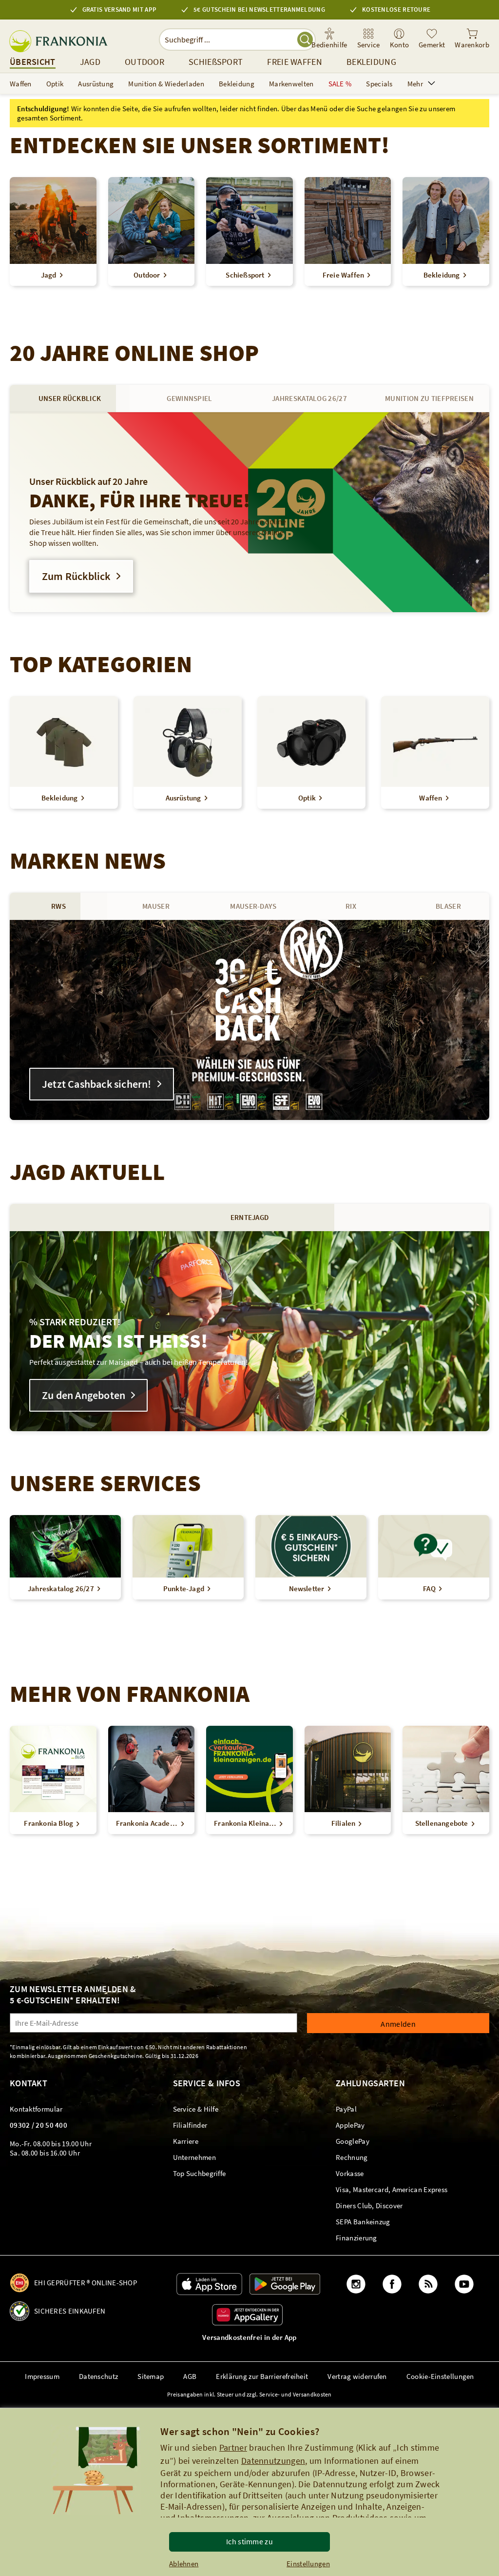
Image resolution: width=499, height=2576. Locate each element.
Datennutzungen (273, 2461)
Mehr (415, 84)
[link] (369, 39)
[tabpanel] (249, 512)
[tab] (70, 399)
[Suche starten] (305, 40)
